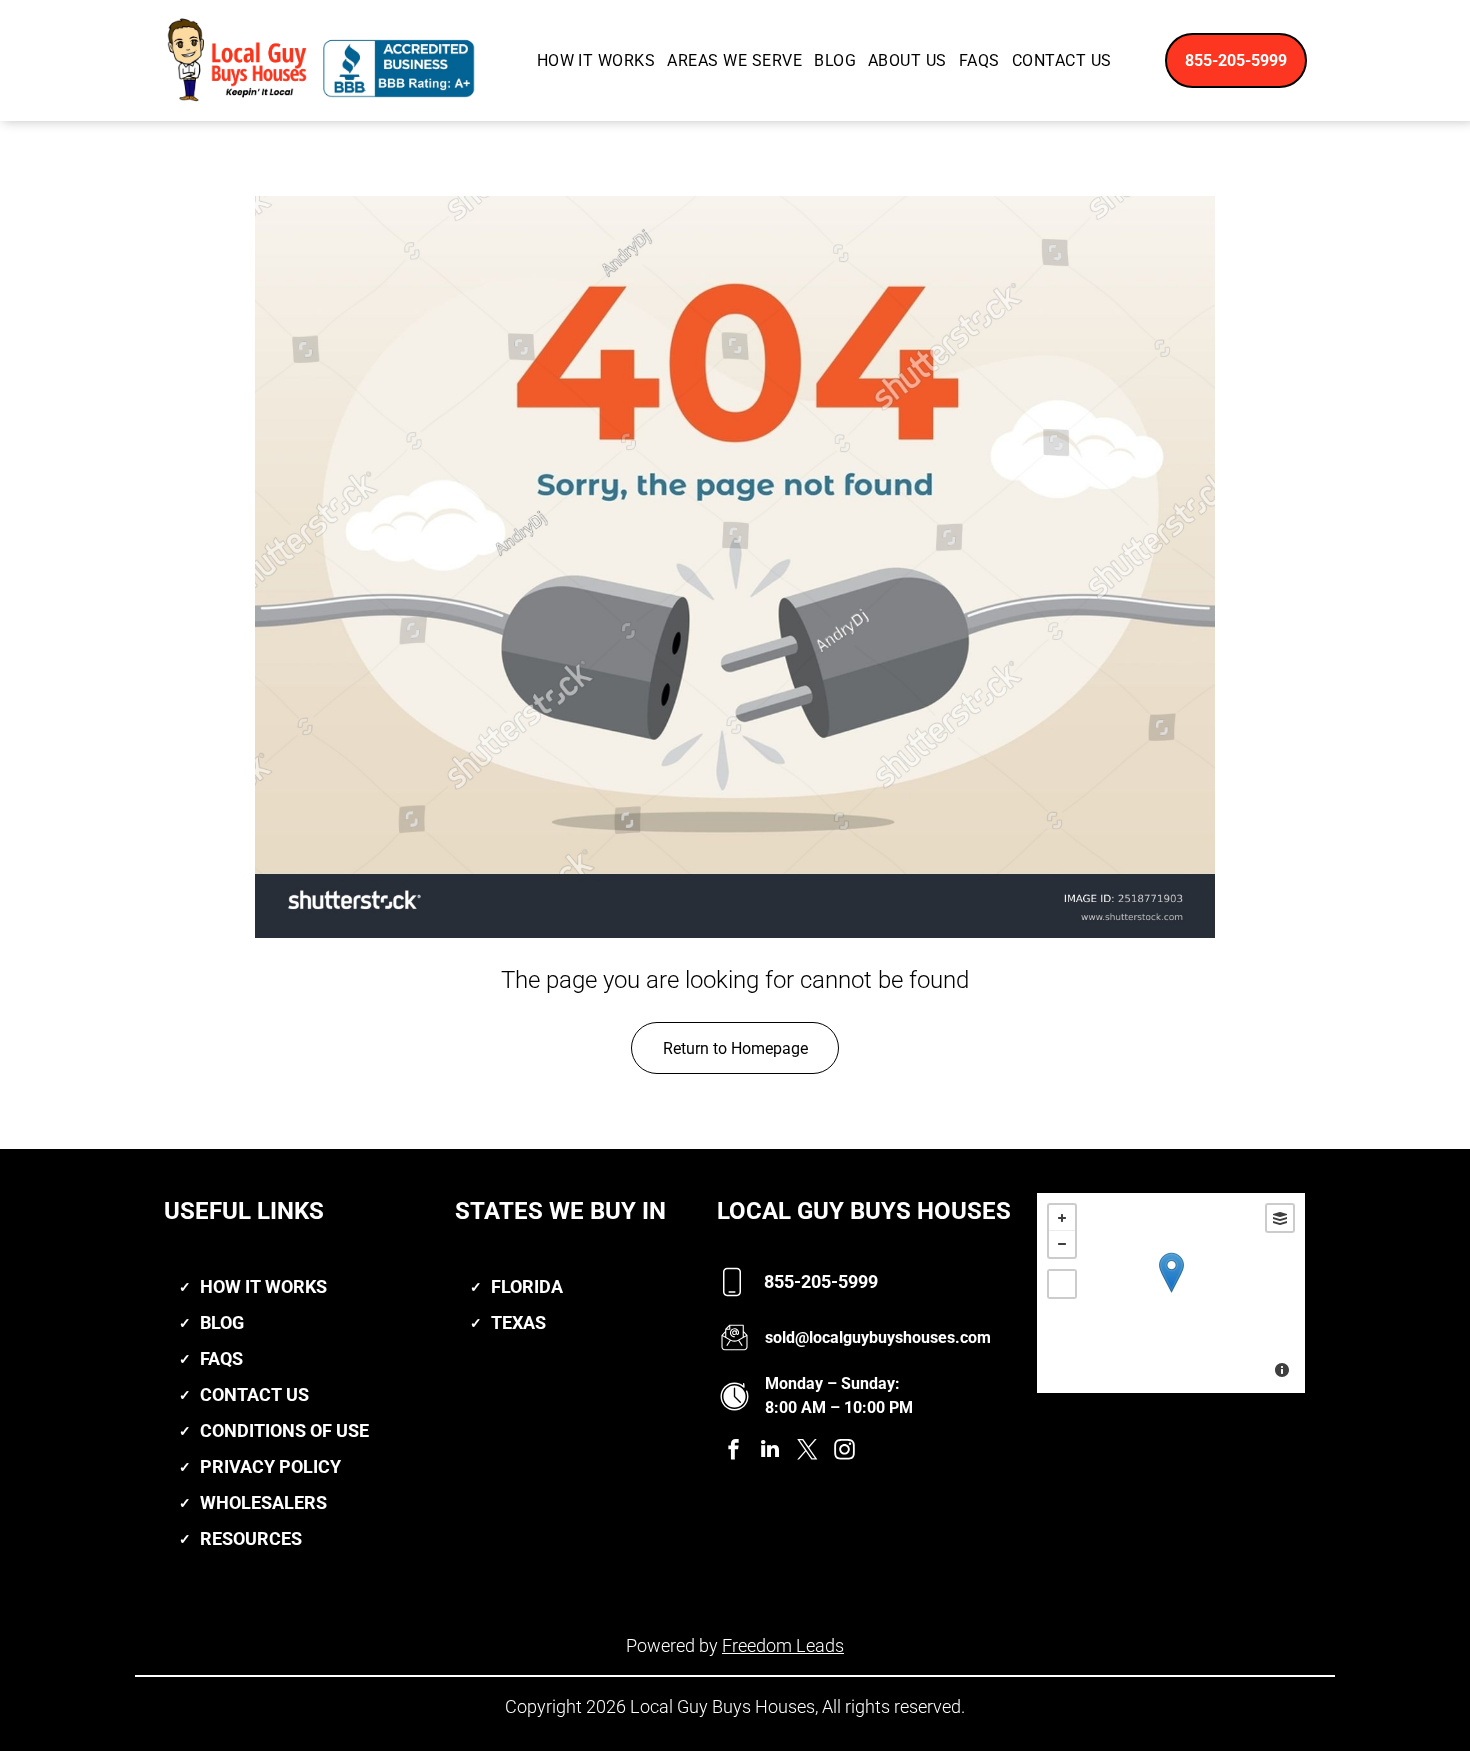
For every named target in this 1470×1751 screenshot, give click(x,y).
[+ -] (1171, 1293)
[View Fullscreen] (1062, 1284)
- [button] (1062, 1244)
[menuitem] (596, 60)
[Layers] (1280, 1218)
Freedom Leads (783, 1645)
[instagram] (844, 1451)
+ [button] (1062, 1218)
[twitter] (807, 1451)
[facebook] (733, 1451)
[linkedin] (770, 1451)
